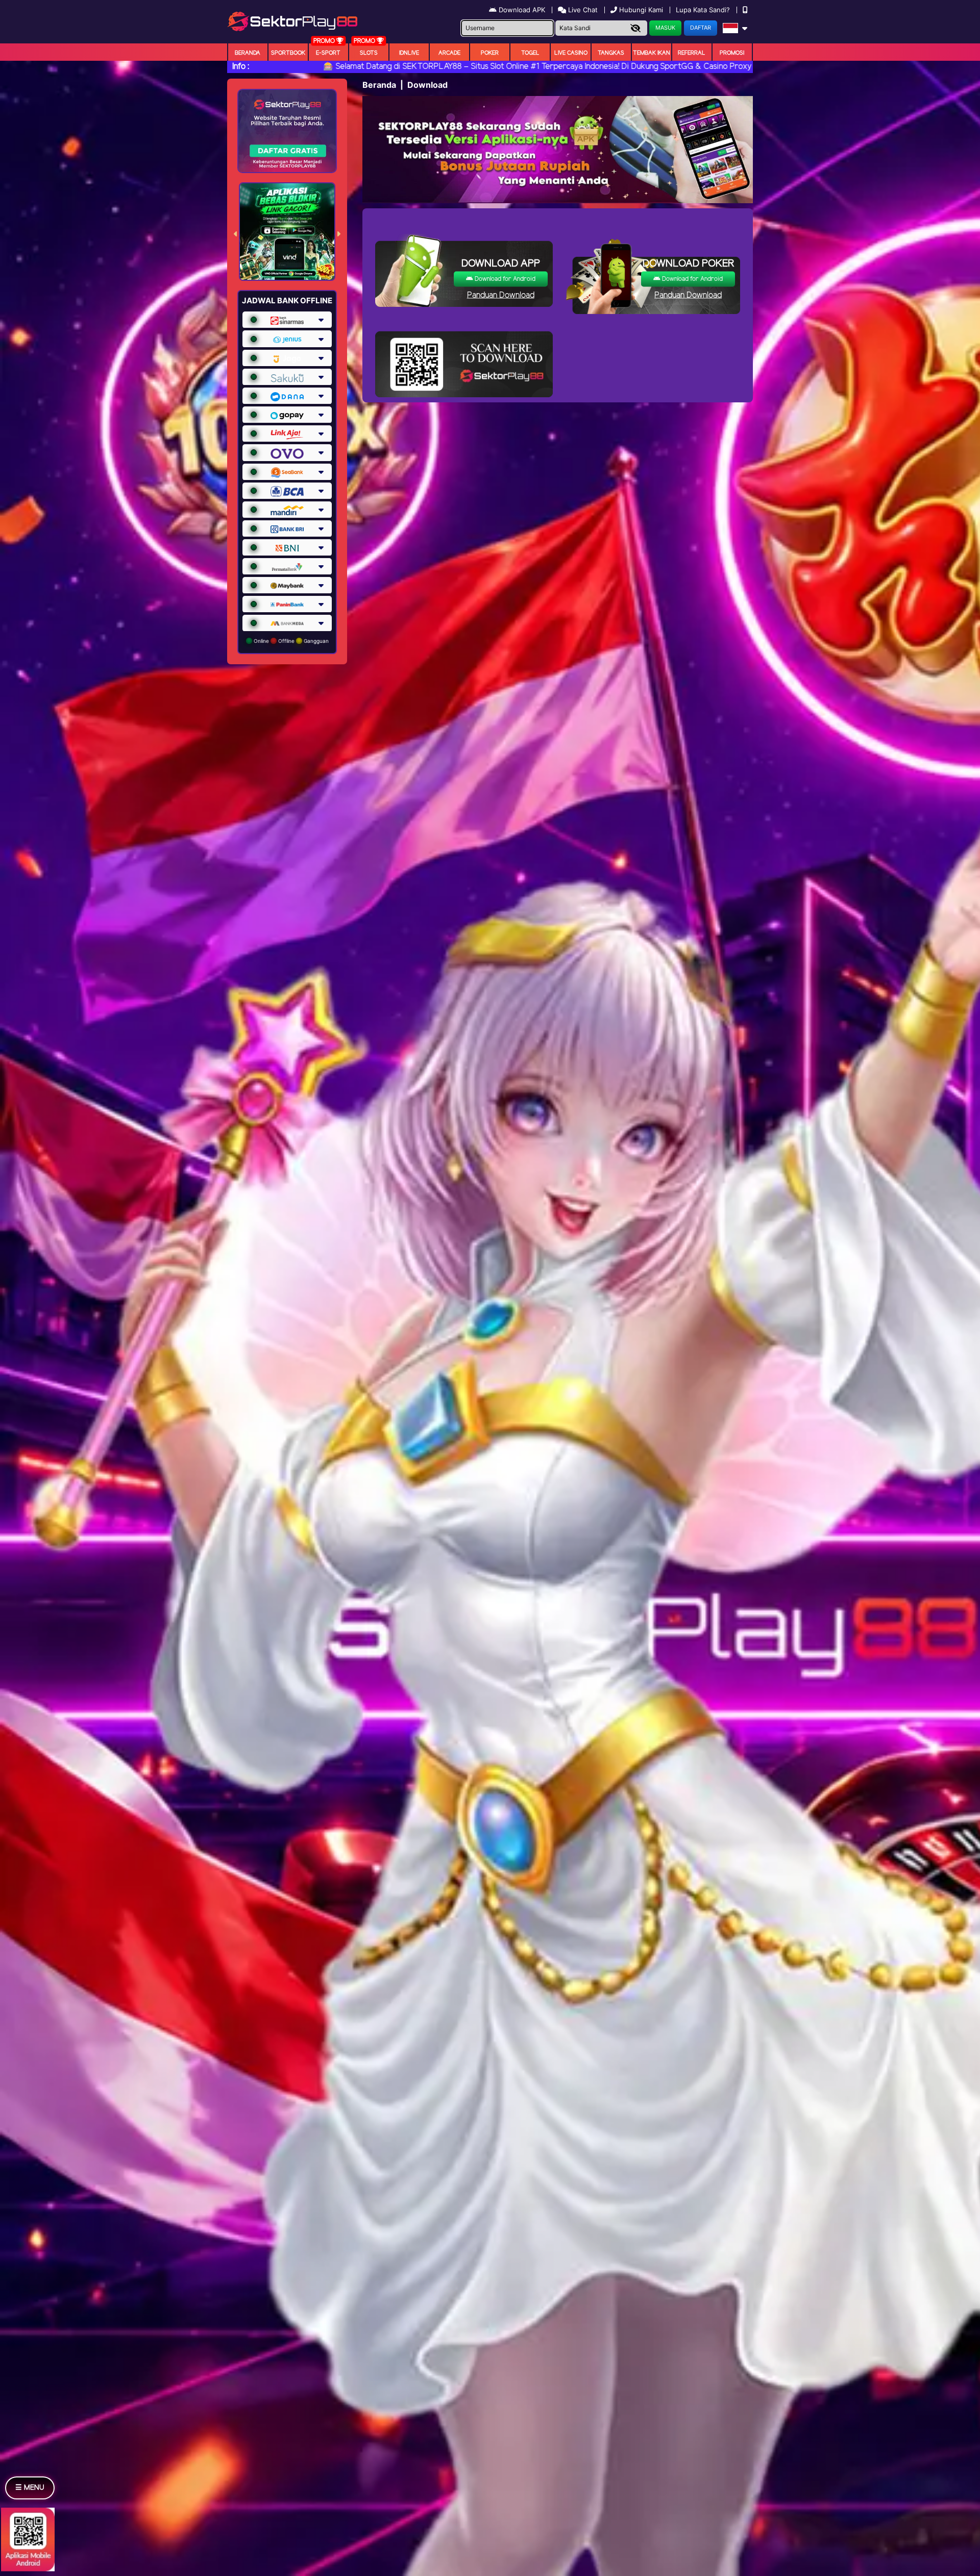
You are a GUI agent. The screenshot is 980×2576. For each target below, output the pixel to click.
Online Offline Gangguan (290, 641)
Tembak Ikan (652, 53)
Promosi (732, 53)
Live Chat (582, 10)
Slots (369, 53)
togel (530, 53)
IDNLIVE (409, 53)
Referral (692, 53)
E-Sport (328, 53)
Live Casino (571, 53)
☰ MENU (30, 2488)
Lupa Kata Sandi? (704, 10)
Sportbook (288, 53)
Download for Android (504, 279)
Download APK (522, 10)
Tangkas (611, 53)
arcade (449, 53)
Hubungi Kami (641, 10)
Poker (490, 53)
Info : (241, 67)
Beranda (248, 53)
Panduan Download (501, 295)
